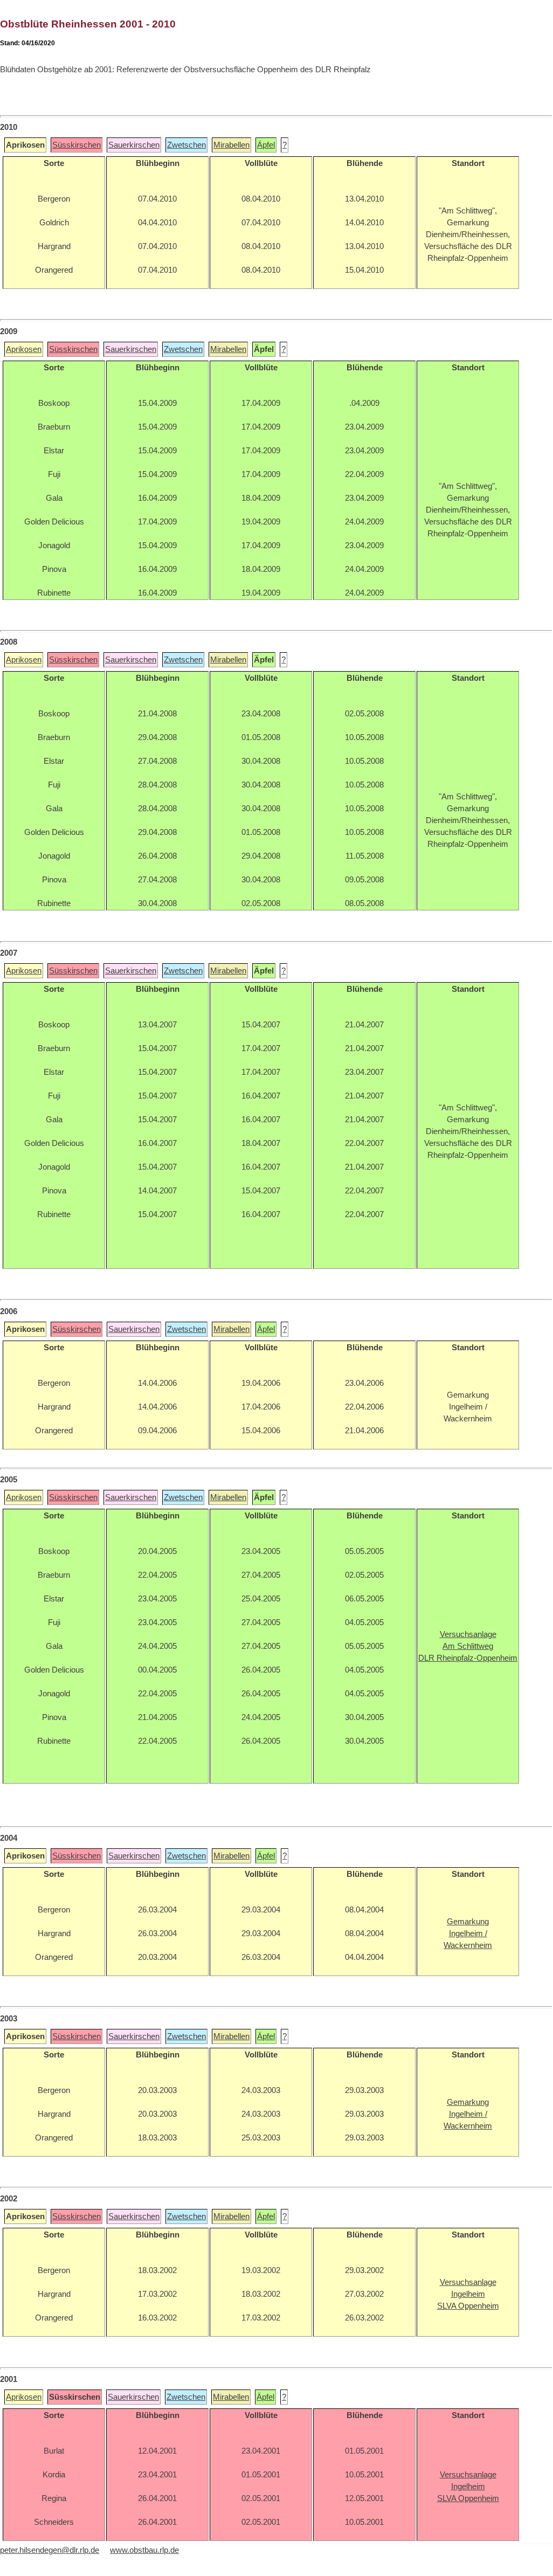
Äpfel (266, 145)
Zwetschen (186, 145)
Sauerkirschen (134, 145)
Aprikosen (24, 349)
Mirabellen (231, 145)
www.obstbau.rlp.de (144, 2550)
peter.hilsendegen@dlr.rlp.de (50, 2550)
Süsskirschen (77, 145)
